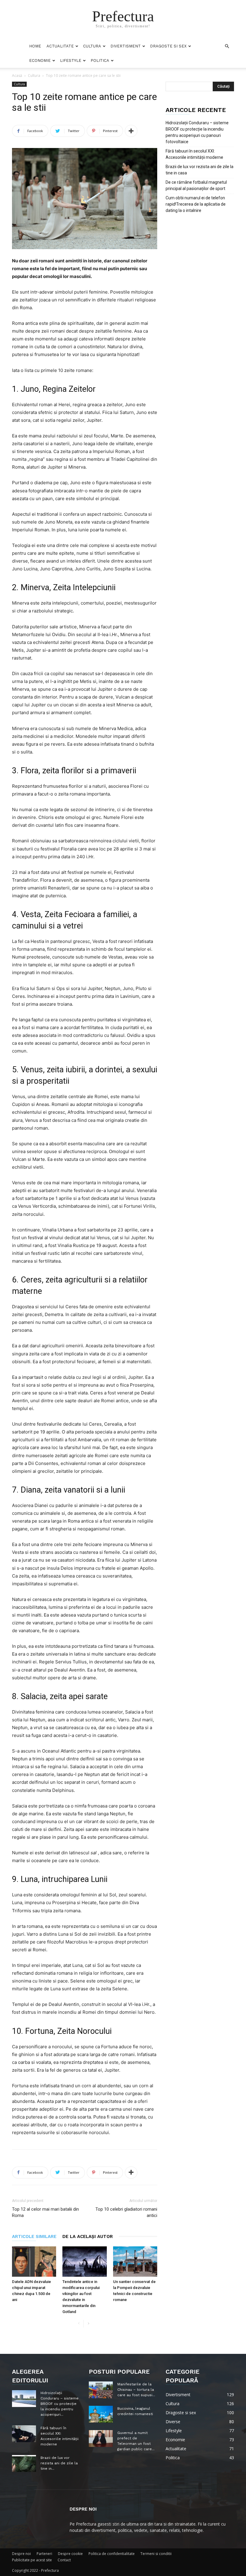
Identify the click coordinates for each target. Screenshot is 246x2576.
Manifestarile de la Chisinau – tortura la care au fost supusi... (136, 2390)
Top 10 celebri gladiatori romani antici (126, 2212)
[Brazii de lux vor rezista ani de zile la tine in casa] (24, 2463)
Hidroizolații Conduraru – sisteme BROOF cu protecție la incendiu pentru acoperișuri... (60, 2404)
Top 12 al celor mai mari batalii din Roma (45, 2212)
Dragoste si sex (168, 46)
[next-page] (88, 2324)
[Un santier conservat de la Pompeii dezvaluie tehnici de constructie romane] (135, 2262)
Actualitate (60, 46)
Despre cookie (70, 2554)
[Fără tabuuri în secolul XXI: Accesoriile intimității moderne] (24, 2434)
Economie (40, 60)
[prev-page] (79, 2324)
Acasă (17, 75)
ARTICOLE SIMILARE (34, 2236)
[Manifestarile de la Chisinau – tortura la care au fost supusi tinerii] (101, 2390)
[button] (227, 46)
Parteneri (44, 2554)
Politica (100, 60)
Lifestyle (71, 60)
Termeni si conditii (156, 2554)
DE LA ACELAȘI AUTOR (88, 2236)
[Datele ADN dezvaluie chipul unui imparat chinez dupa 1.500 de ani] (34, 2262)
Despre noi (21, 2554)
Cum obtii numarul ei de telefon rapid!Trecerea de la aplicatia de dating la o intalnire (196, 204)
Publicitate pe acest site (32, 2560)
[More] (131, 131)
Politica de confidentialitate (112, 2554)
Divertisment (126, 46)
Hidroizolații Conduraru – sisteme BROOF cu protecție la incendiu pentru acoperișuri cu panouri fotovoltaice (197, 132)
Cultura (92, 46)
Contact (64, 2560)
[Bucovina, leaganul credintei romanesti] (101, 2414)
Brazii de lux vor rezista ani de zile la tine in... (59, 2463)
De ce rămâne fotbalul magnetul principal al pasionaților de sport (196, 185)
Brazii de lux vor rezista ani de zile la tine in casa (199, 170)
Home (35, 46)
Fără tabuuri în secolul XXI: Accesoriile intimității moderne (194, 154)
